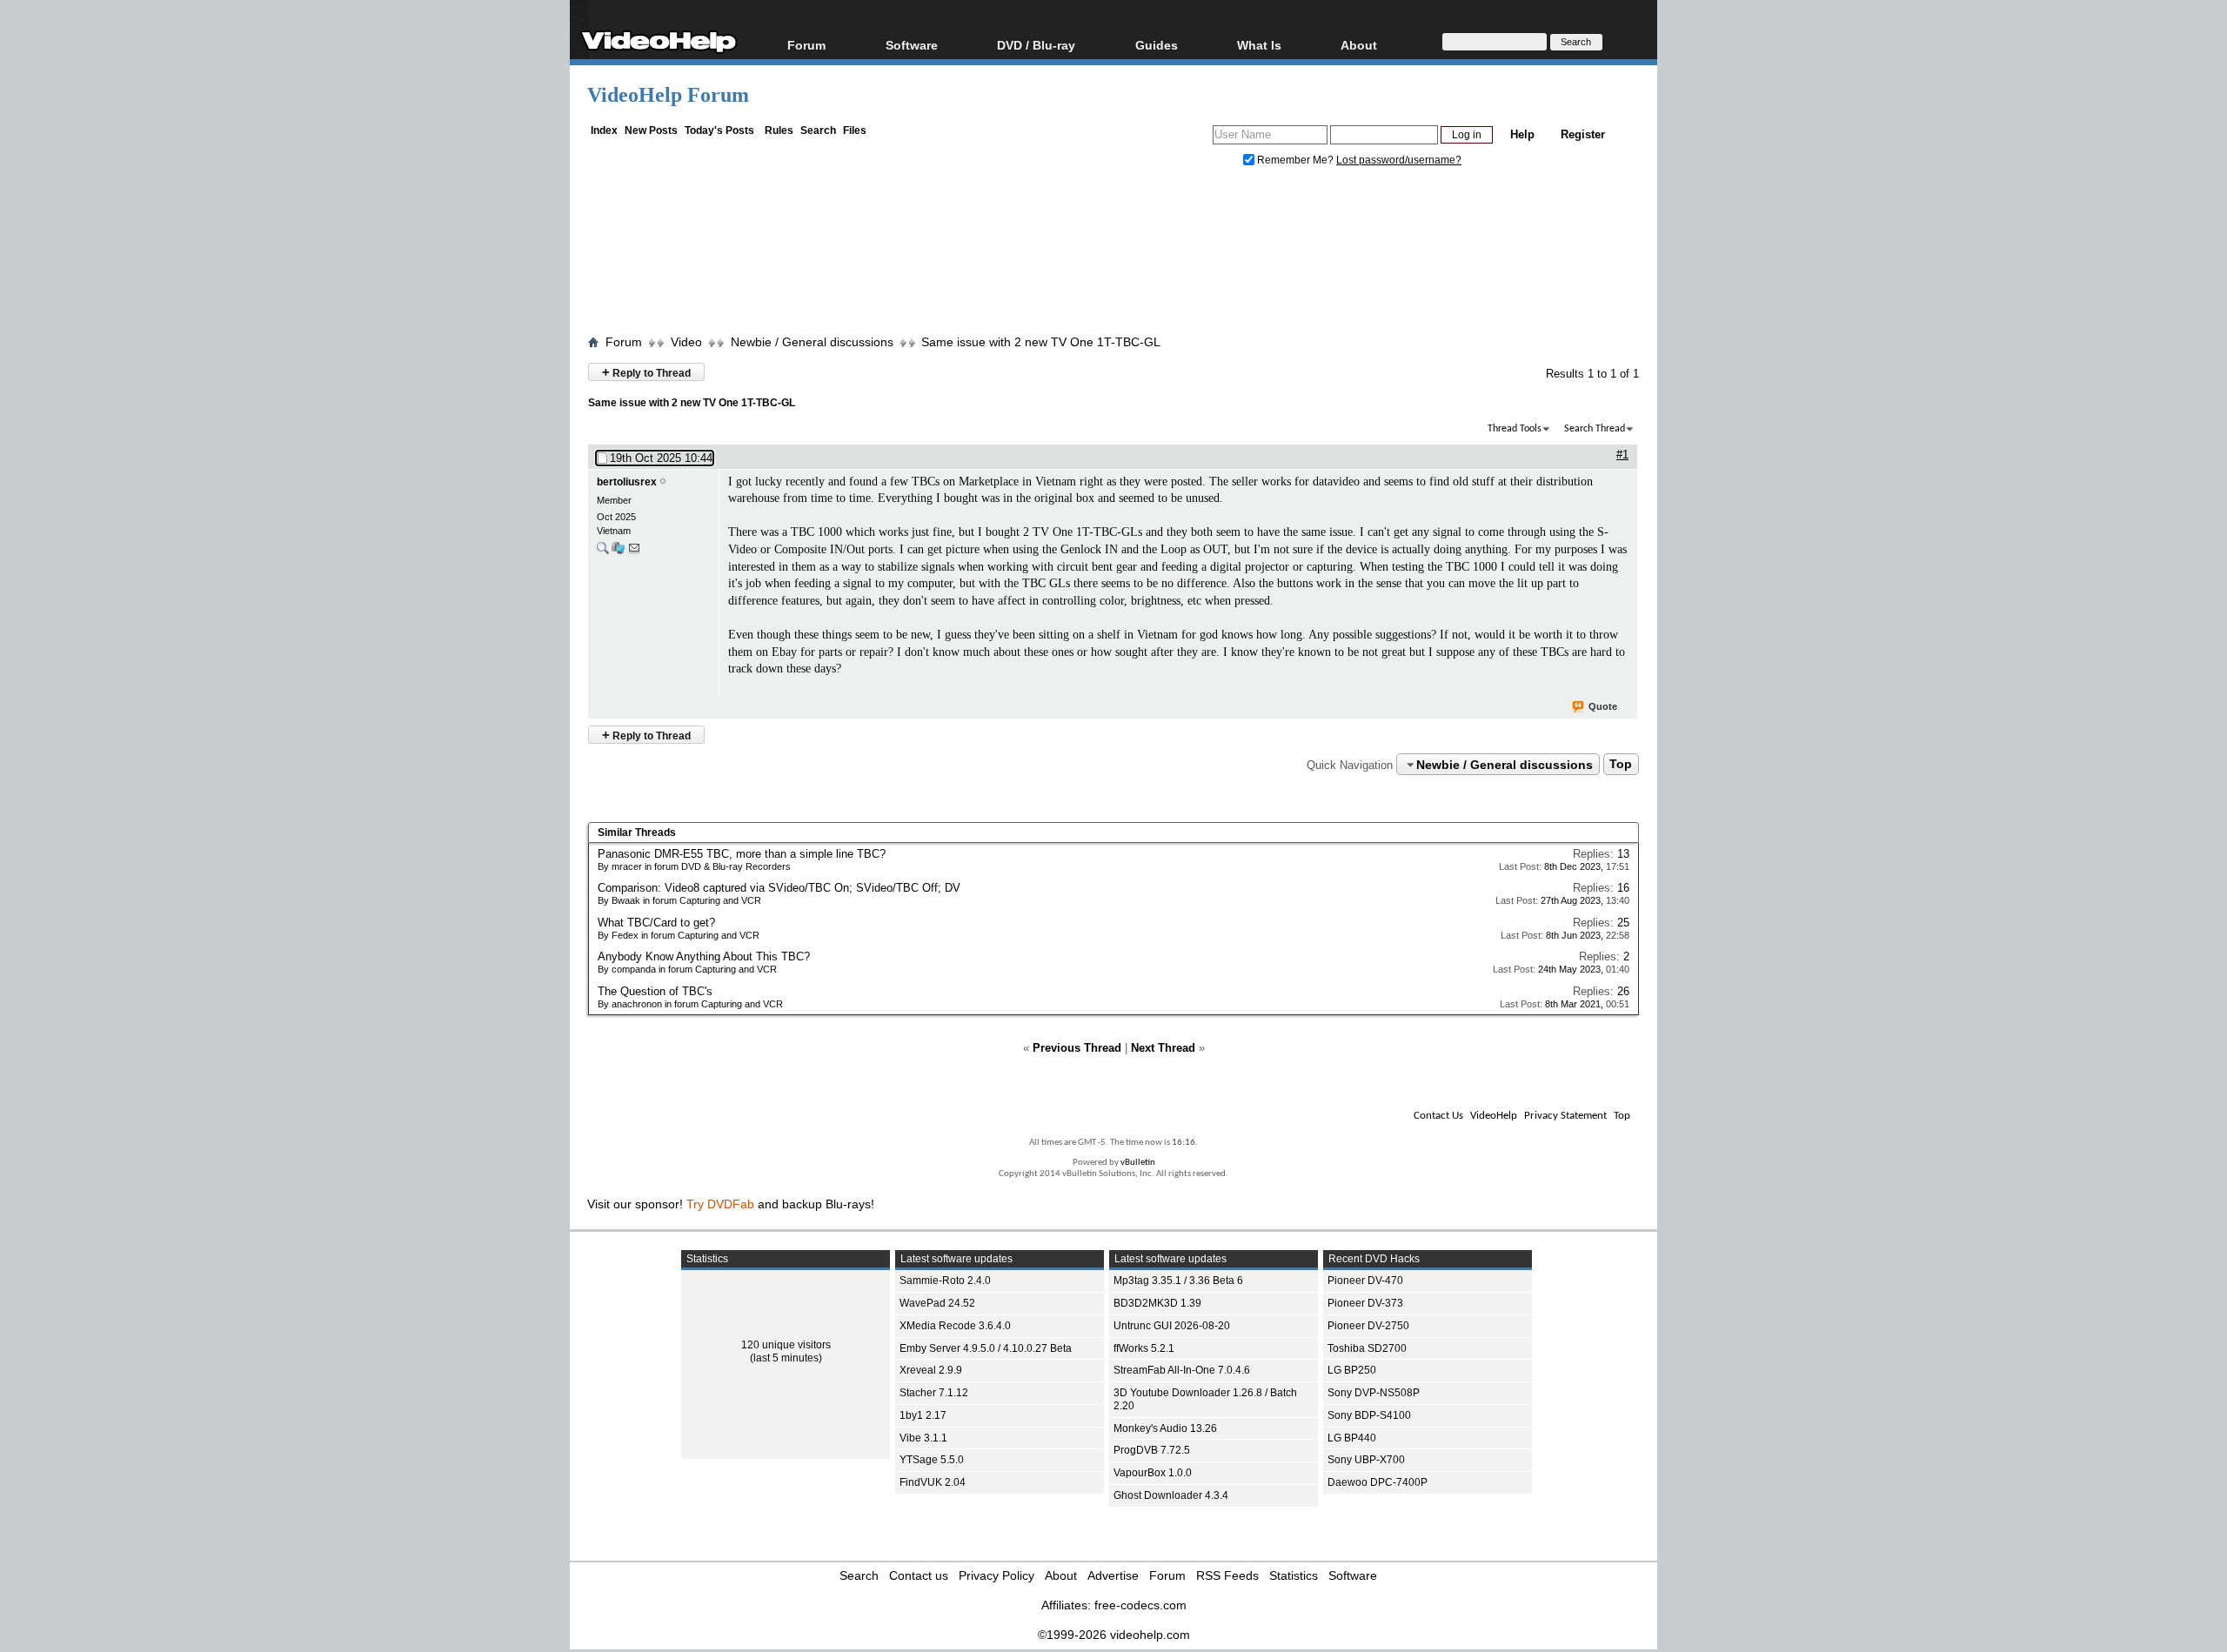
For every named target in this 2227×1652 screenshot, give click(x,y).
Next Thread (1163, 1048)
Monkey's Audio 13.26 (1165, 1428)
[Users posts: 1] (603, 552)
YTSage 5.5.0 (932, 1460)
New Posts (651, 130)
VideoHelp (1494, 1116)
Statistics (1294, 1575)
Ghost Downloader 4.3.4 (1171, 1495)
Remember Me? (1295, 160)
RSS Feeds (1227, 1575)
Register (1583, 134)
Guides (1157, 45)
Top (1621, 765)
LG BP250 (1352, 1370)
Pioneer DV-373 (1365, 1303)
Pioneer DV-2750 (1368, 1326)
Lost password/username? (1399, 160)
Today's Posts (719, 130)
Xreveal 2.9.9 (931, 1370)
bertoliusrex (627, 482)
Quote (1603, 706)
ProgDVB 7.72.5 (1152, 1450)
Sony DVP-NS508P (1374, 1393)
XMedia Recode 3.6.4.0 (955, 1326)
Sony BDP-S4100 (1369, 1415)
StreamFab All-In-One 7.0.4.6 (1182, 1370)
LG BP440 (1352, 1438)
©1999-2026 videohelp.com (1114, 1635)
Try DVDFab (720, 1204)
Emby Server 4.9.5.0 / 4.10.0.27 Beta (986, 1348)
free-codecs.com (1140, 1605)
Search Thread (1595, 429)
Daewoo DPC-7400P (1378, 1482)
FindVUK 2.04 (933, 1482)
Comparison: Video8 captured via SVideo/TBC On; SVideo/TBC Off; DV (779, 888)
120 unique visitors (786, 1345)
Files (855, 130)
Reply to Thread (646, 372)
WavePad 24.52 (937, 1303)
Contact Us (1438, 1116)
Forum (806, 45)
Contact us (919, 1575)
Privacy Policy (996, 1575)
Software (912, 45)
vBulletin (1138, 1163)
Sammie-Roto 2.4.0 (945, 1281)
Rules (779, 130)
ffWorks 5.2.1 (1144, 1348)
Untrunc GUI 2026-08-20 (1172, 1326)
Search (818, 130)
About (1061, 1575)
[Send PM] (634, 552)
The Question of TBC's (655, 991)
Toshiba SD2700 (1367, 1348)
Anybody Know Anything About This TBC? (704, 956)
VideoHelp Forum (668, 95)
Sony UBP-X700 (1366, 1460)
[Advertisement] (1113, 255)
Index (604, 130)
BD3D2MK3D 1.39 (1157, 1303)
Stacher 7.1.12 (934, 1393)
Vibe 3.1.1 (923, 1438)
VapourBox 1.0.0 (1153, 1473)
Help (1522, 134)
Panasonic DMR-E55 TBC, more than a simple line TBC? (742, 854)
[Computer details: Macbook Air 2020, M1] (618, 552)
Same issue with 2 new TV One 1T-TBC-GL (1041, 342)
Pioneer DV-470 (1365, 1281)
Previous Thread (1077, 1048)
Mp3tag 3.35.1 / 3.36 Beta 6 (1178, 1281)
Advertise (1113, 1575)
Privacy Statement (1565, 1116)
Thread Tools (1515, 429)
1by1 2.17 (923, 1415)
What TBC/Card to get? (656, 923)
